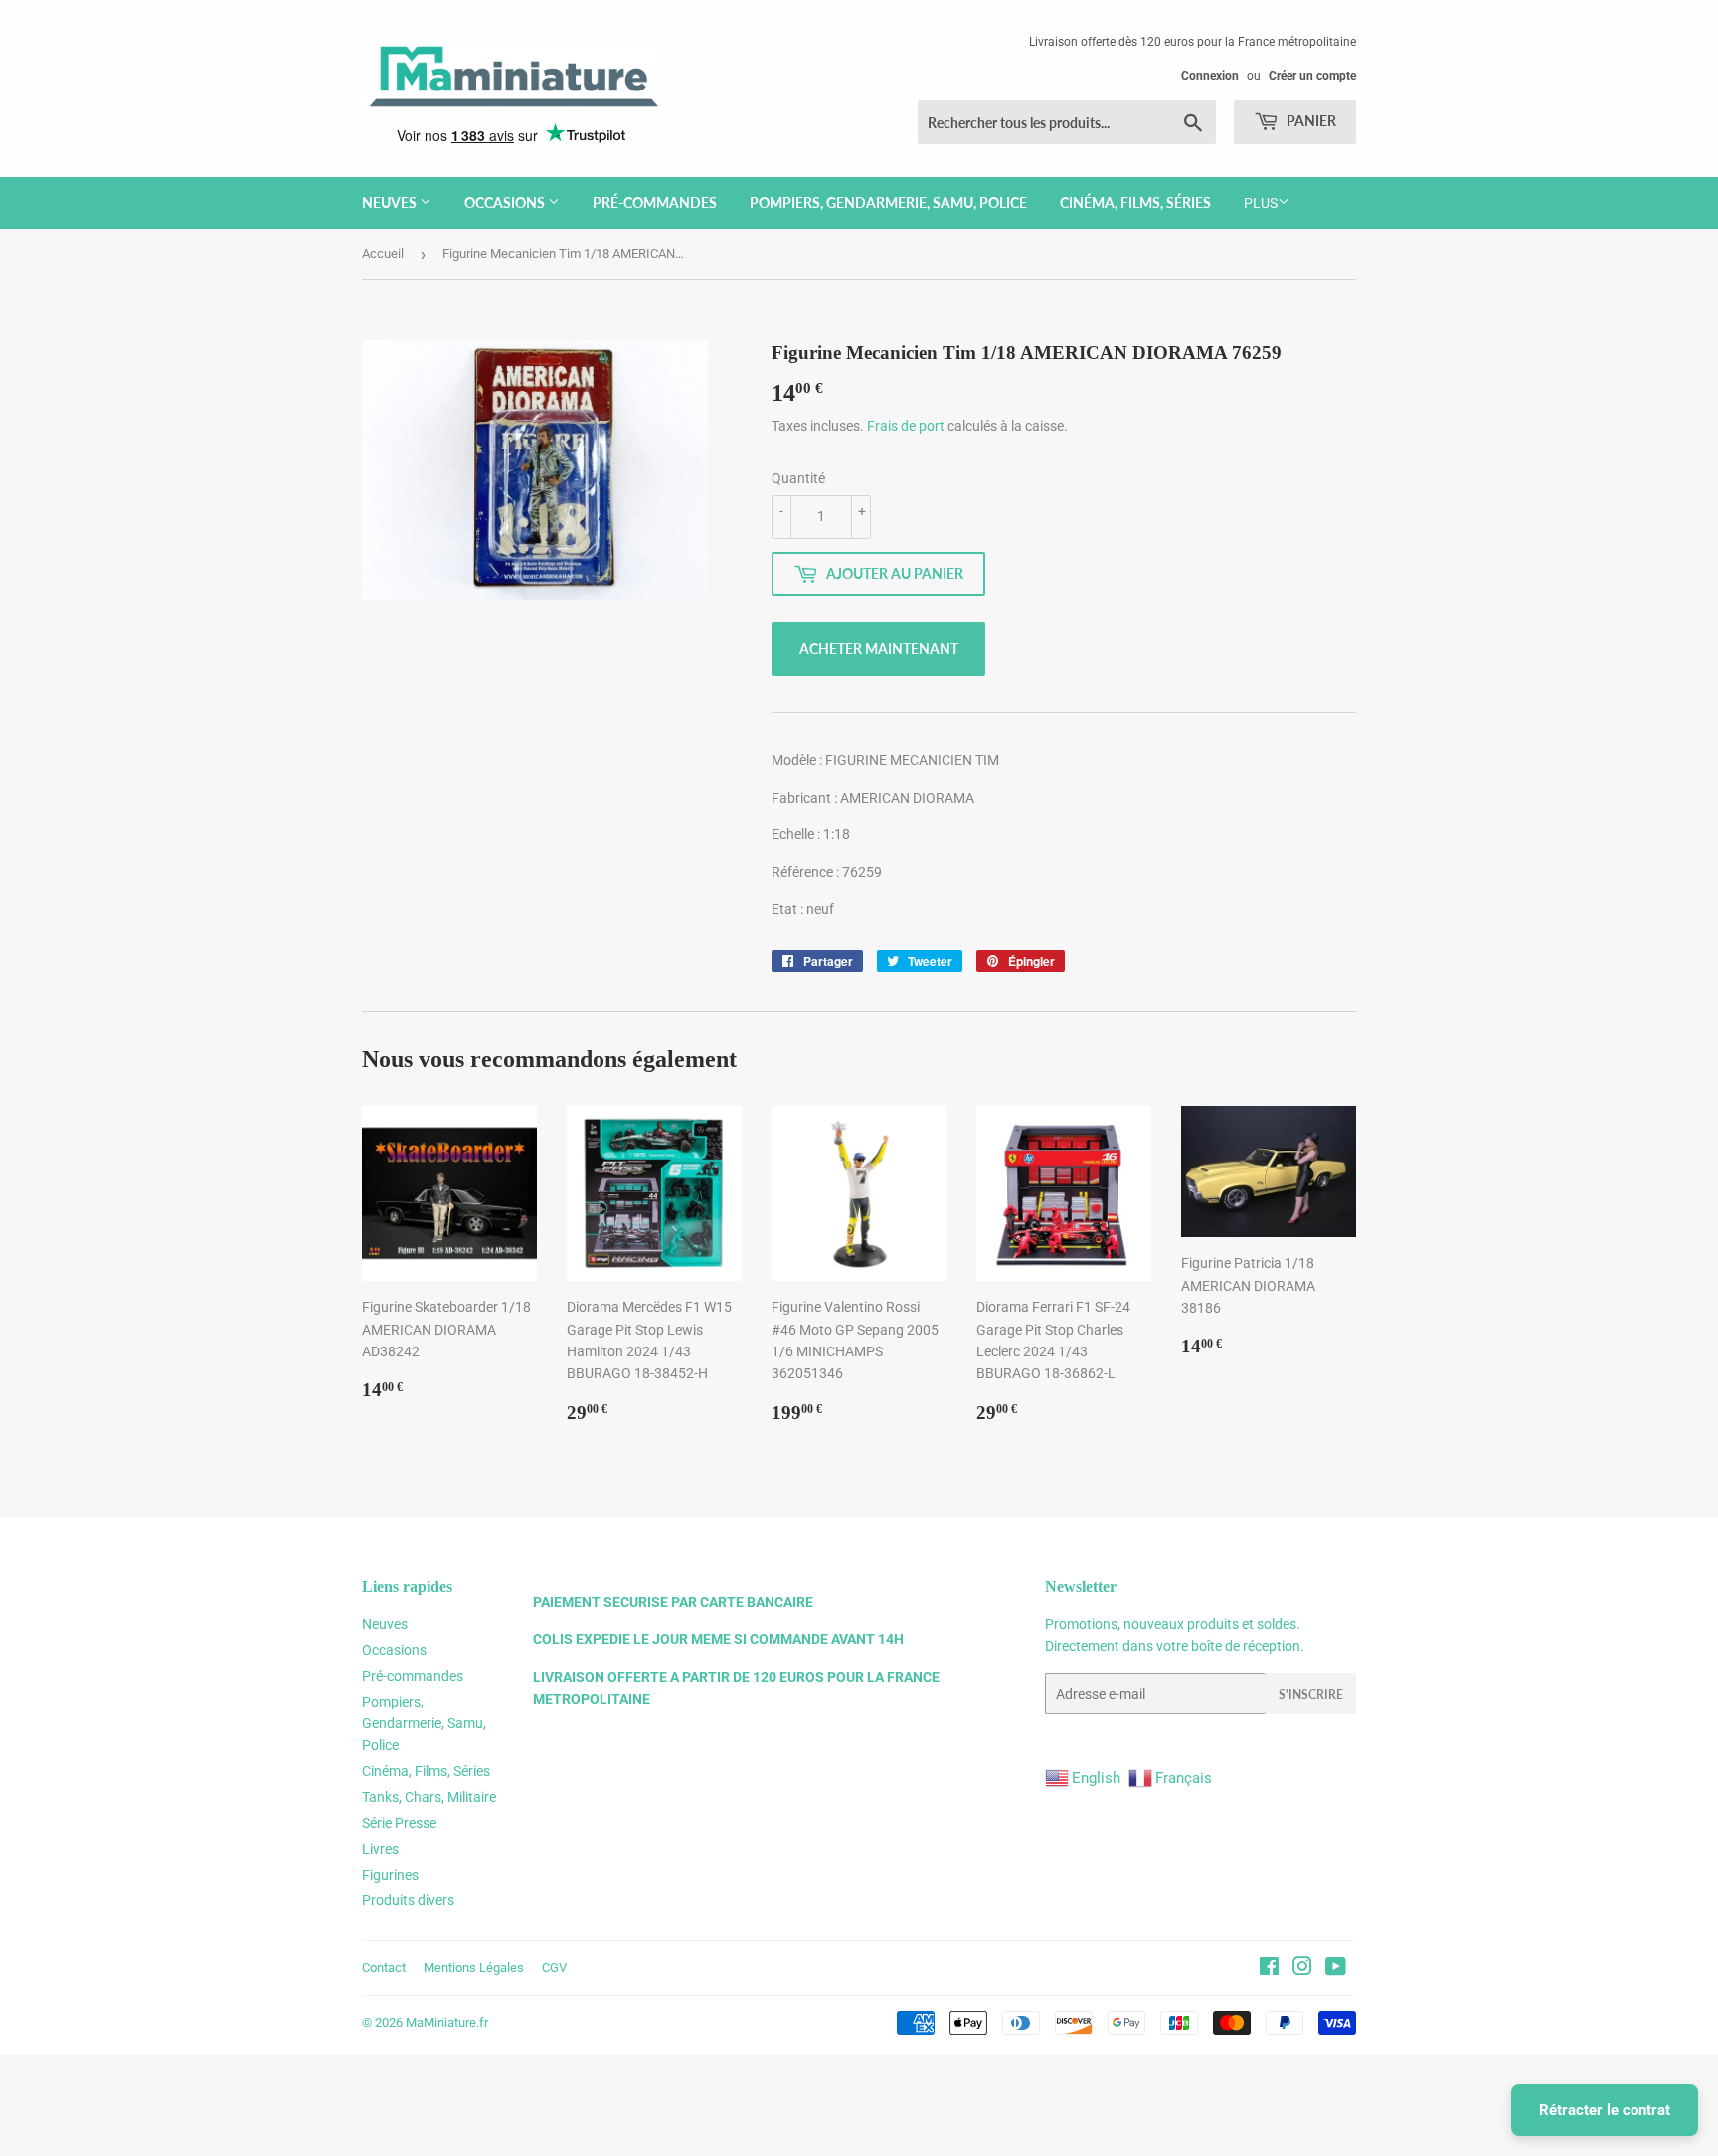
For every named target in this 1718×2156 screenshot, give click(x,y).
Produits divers (408, 1900)
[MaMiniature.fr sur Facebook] (1269, 1969)
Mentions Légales (474, 1968)
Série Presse (399, 1823)
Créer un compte (1312, 76)
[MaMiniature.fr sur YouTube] (1336, 1969)
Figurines (390, 1875)
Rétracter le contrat (1605, 2110)
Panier (1310, 121)
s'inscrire (1311, 1694)
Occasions (506, 202)
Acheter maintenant (879, 649)
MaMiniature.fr (447, 2022)
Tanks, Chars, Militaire (429, 1797)
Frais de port (906, 426)
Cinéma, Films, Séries (1135, 202)
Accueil (383, 253)
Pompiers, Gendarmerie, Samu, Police (888, 202)
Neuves (391, 202)
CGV (554, 1968)
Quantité (798, 478)
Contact (384, 1968)
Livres (380, 1849)
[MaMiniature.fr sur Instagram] (1302, 1969)
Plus (1261, 203)
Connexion (1210, 76)
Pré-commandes (655, 202)
